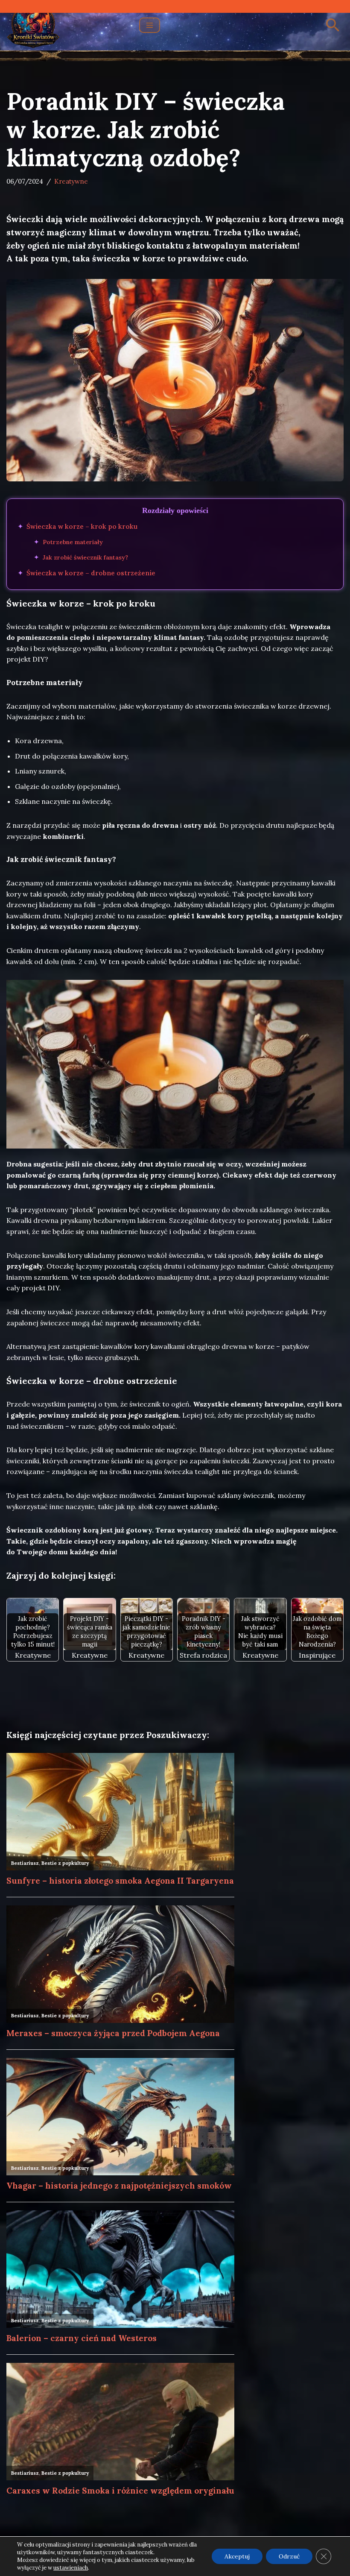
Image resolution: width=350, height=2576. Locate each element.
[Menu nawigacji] (150, 25)
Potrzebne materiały (73, 542)
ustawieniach (71, 2568)
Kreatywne (71, 181)
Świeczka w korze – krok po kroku (82, 526)
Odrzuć (289, 2556)
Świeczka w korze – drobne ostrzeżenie (91, 573)
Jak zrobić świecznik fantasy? (85, 557)
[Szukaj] (333, 25)
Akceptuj (237, 2556)
